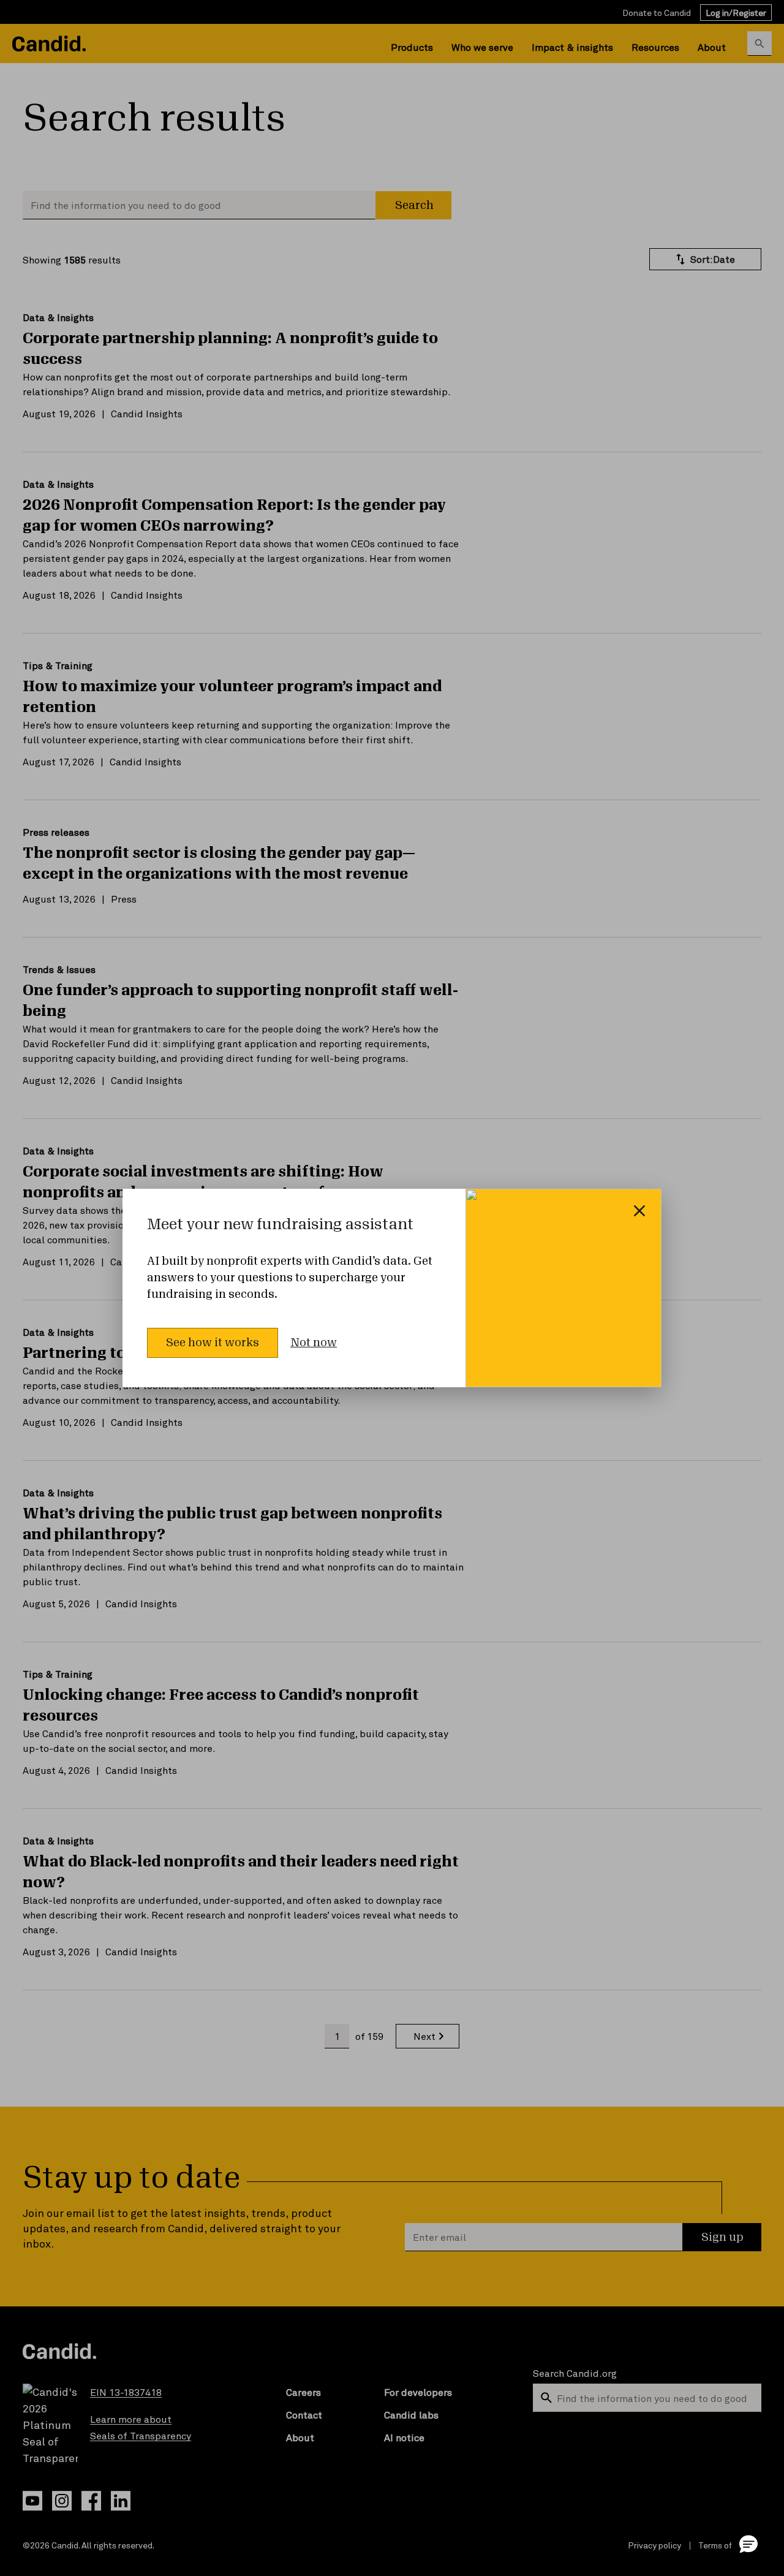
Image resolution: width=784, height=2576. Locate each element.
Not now (314, 1343)
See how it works (213, 1343)
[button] (748, 2544)
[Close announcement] (639, 1211)
